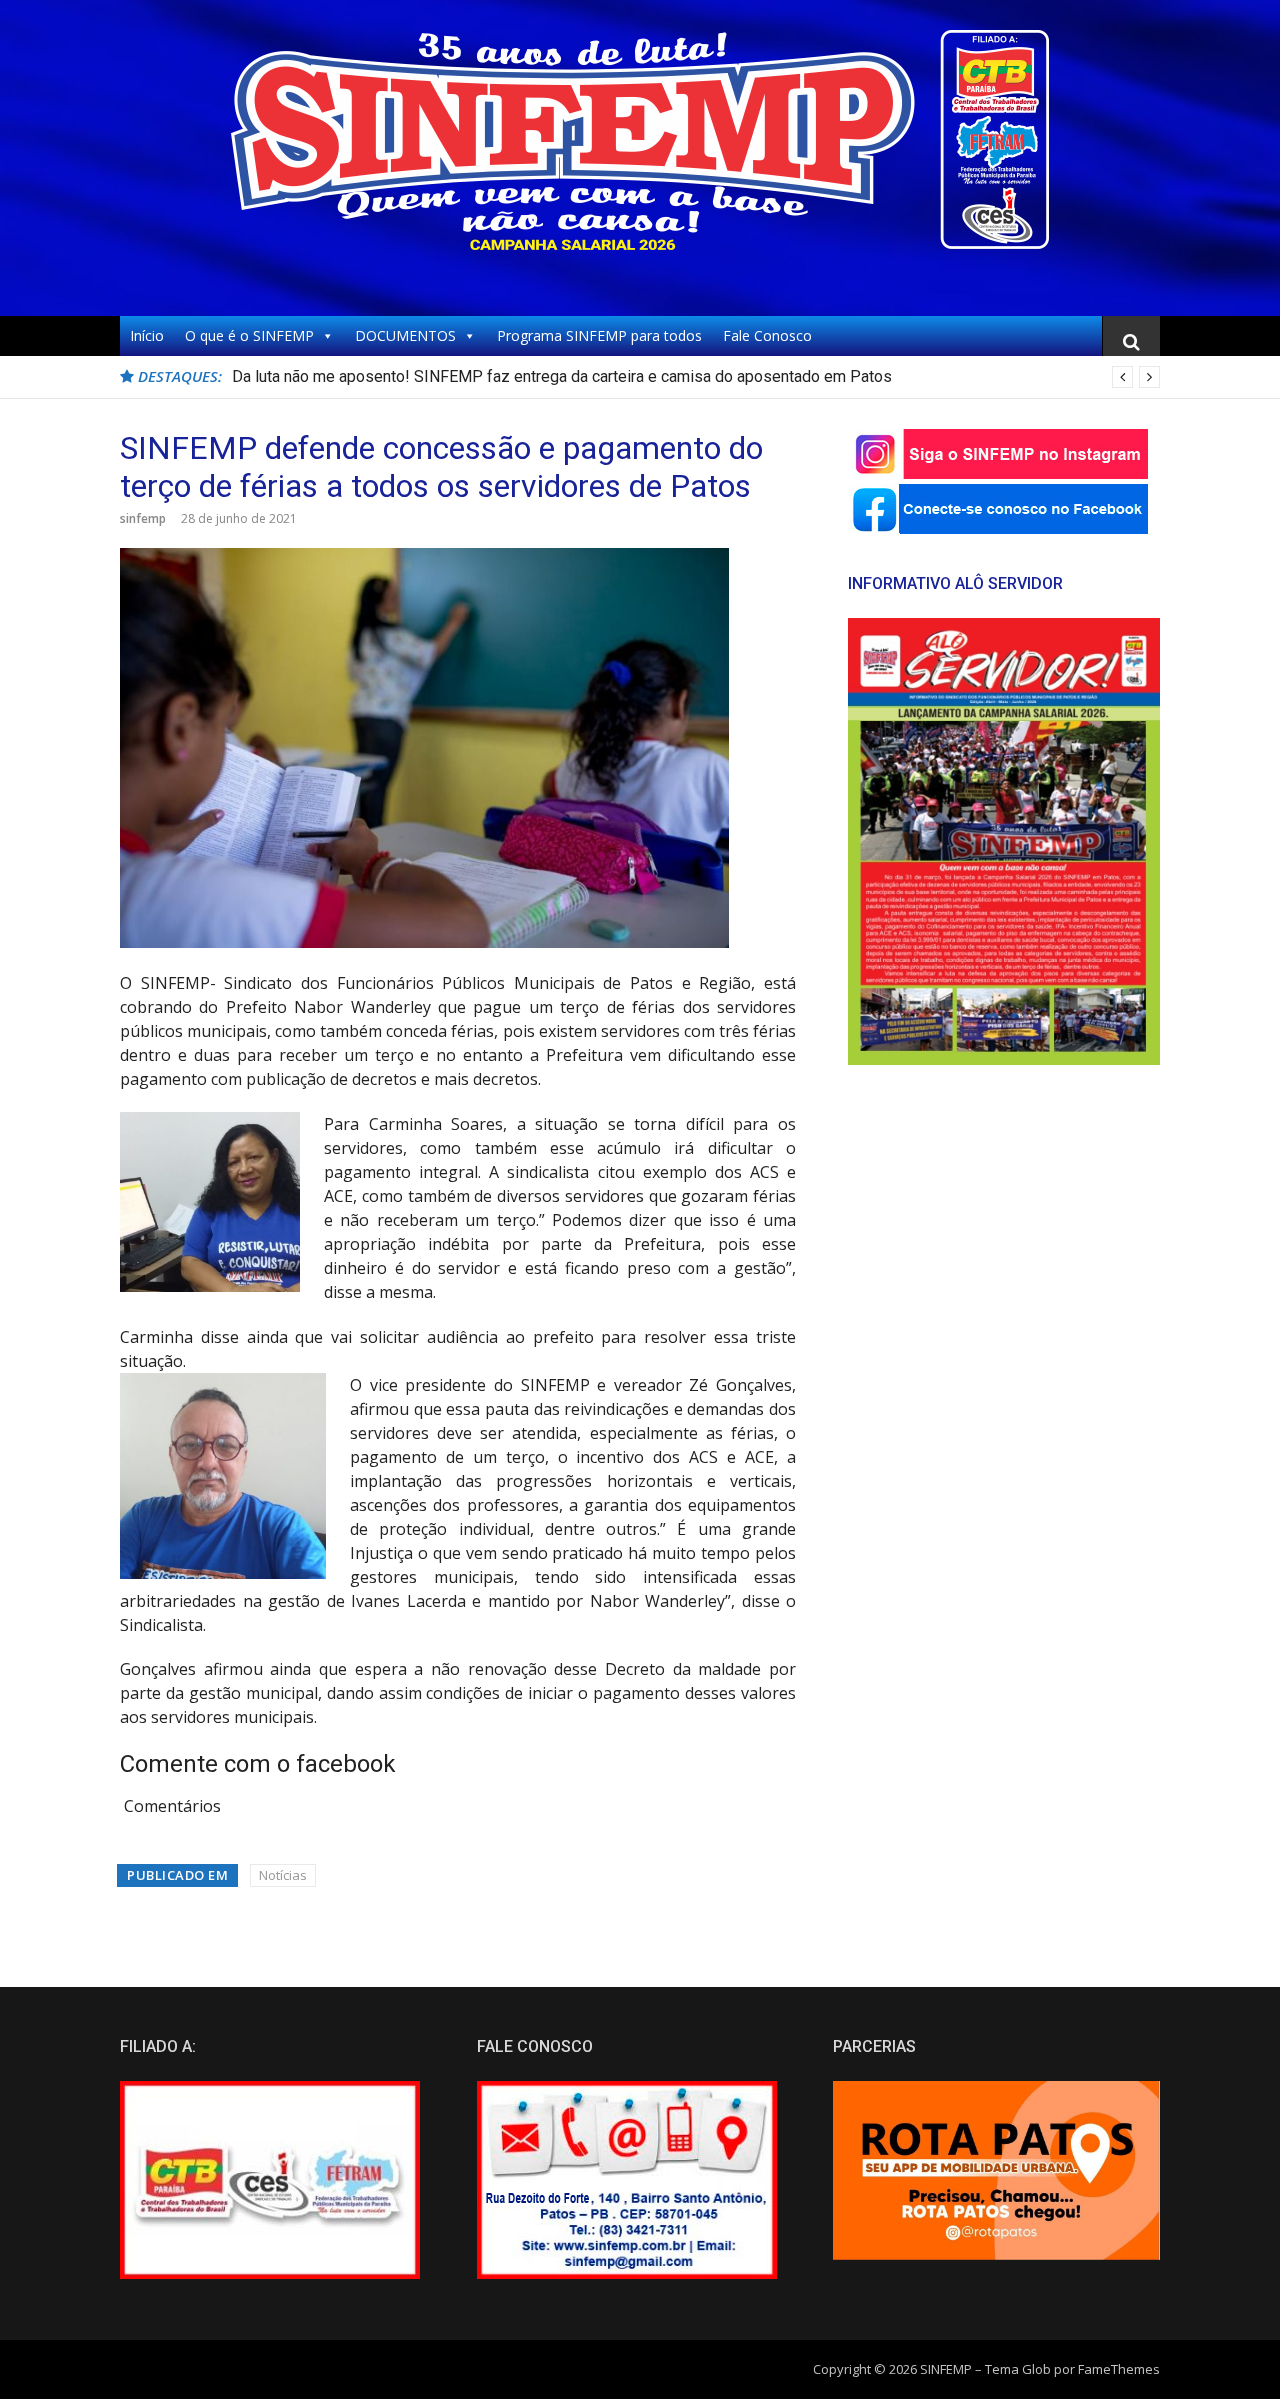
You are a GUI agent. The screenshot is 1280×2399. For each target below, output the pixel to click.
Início (147, 335)
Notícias (283, 1875)
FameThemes (1119, 2369)
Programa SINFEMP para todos (599, 335)
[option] (696, 377)
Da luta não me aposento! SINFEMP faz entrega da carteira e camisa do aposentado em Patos (562, 376)
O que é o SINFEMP (249, 335)
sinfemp (143, 518)
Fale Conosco (767, 335)
